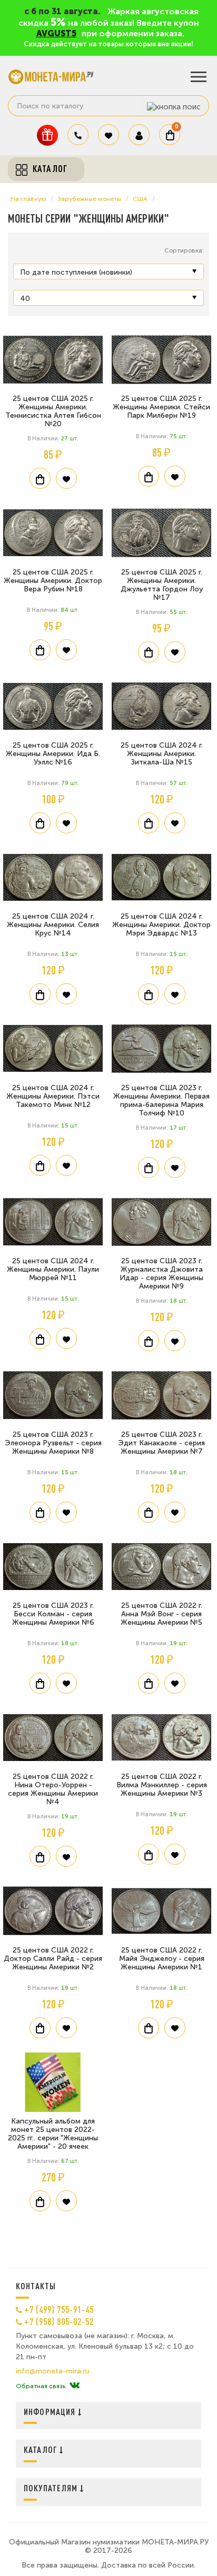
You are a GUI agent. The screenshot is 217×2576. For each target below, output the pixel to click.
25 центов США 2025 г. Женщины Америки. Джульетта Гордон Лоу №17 (162, 585)
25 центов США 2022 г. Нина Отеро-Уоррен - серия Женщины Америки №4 (53, 1789)
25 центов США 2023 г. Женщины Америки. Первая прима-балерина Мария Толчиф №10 (161, 1100)
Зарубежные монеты (89, 199)
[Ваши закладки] (108, 135)
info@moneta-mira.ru (53, 2371)
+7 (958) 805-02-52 (59, 2321)
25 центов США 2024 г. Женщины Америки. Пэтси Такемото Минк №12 (53, 1096)
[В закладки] (66, 478)
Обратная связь (41, 2386)
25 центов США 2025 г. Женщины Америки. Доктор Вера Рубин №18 (53, 581)
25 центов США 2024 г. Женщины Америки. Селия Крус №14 (53, 925)
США (140, 199)
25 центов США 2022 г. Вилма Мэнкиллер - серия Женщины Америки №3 (162, 1785)
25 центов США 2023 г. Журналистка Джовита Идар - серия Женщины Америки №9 (161, 1274)
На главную (28, 199)
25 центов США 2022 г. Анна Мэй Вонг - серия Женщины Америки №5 (161, 1614)
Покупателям (52, 2488)
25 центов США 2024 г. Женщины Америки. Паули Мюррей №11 (53, 1269)
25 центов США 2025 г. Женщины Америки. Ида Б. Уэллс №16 (53, 754)
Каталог (42, 2449)
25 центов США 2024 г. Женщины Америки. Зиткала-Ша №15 (162, 754)
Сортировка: (184, 250)
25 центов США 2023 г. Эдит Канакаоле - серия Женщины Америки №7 (161, 1443)
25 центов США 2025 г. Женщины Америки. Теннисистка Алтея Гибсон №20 (53, 411)
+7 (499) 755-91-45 (59, 2309)
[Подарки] (47, 135)
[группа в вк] (75, 2386)
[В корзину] (40, 478)
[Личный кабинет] (139, 135)
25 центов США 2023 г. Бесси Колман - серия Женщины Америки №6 (53, 1614)
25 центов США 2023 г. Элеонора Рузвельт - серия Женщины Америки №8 (53, 1443)
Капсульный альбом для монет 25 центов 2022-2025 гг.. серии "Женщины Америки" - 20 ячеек (53, 2134)
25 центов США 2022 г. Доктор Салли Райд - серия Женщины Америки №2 (53, 1959)
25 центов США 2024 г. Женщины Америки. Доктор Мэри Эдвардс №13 (161, 925)
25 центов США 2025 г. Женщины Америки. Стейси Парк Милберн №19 (161, 407)
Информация (51, 2412)
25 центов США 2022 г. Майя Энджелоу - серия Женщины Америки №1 (162, 1959)
